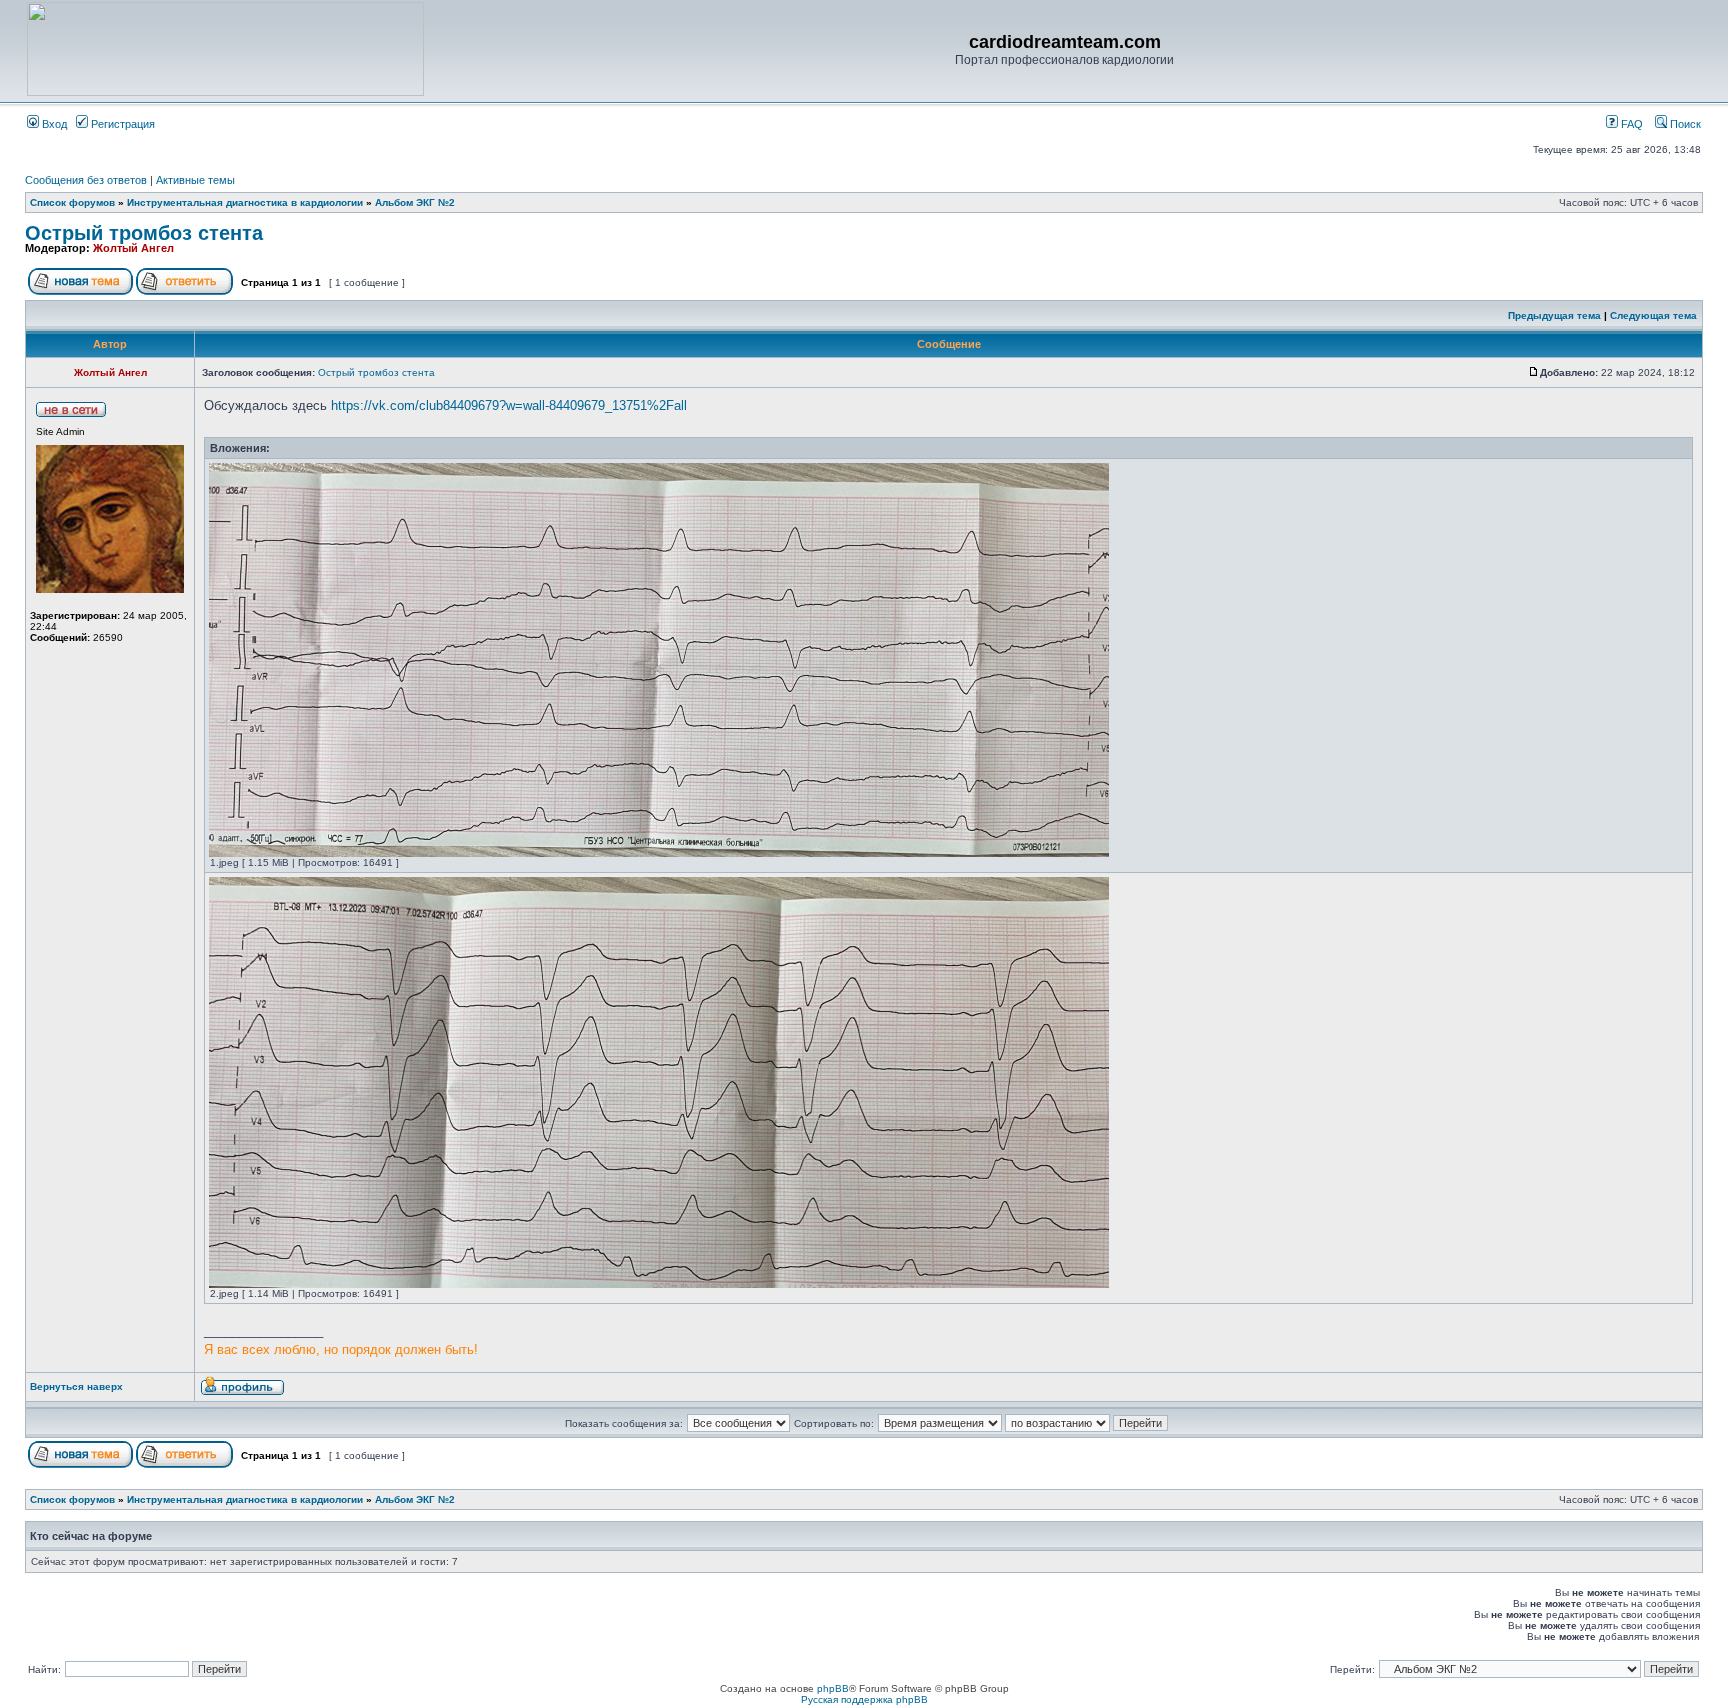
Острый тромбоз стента (144, 233)
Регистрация (121, 124)
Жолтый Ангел (133, 248)
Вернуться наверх (76, 1386)
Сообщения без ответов (86, 180)
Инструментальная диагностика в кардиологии (245, 202)
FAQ (1630, 124)
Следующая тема (1653, 315)
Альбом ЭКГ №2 (415, 202)
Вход (53, 124)
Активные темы (195, 180)
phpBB (833, 1688)
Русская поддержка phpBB (864, 1699)
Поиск (1684, 124)
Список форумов (72, 202)
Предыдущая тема (1554, 315)
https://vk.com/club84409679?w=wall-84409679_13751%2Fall (509, 405)
